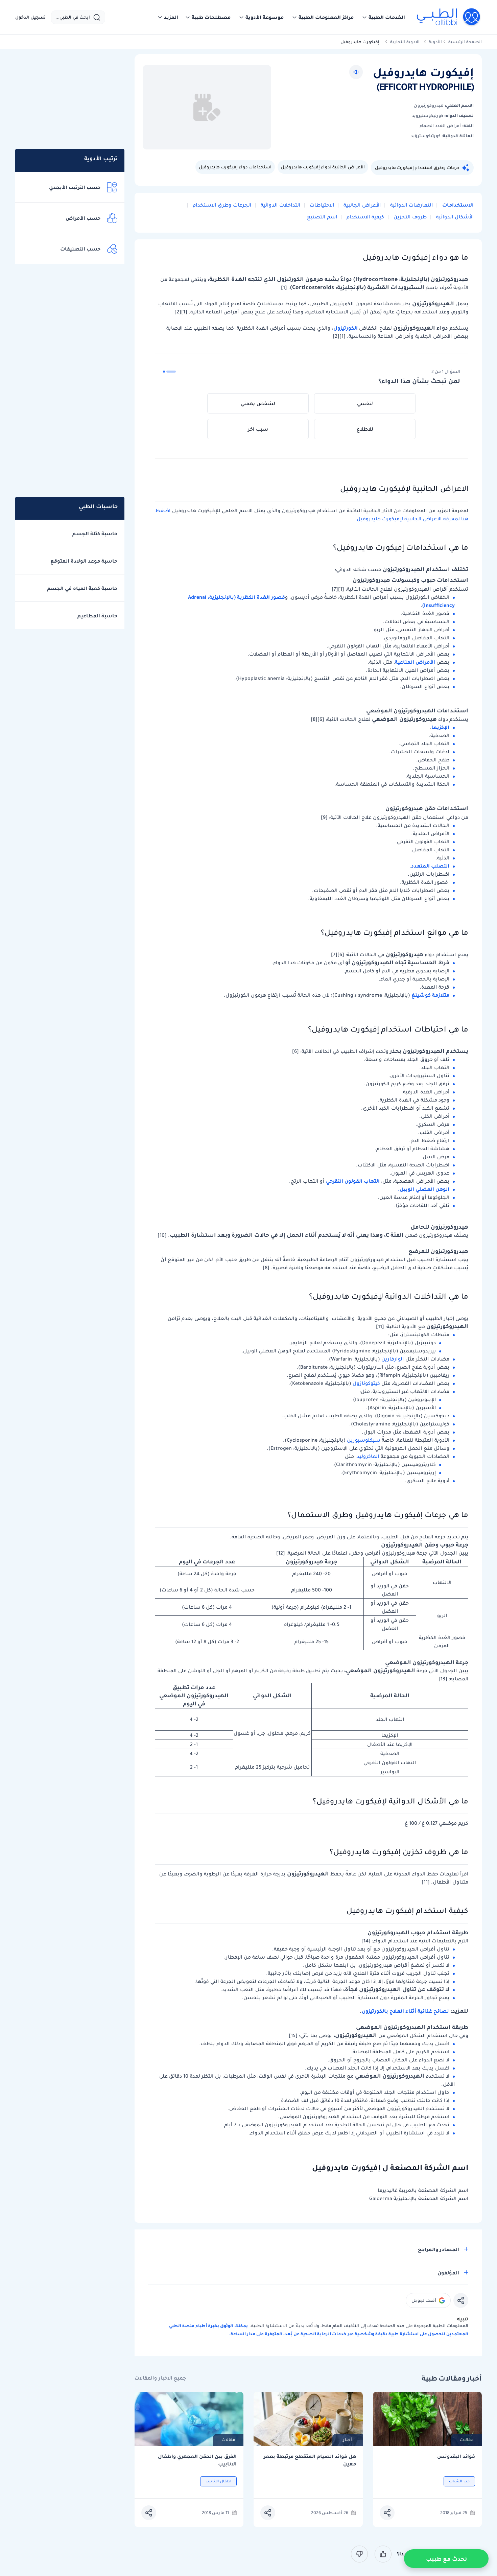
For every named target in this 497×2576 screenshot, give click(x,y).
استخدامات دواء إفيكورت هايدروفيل (235, 167)
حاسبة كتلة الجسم (95, 534)
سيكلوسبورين (364, 1440)
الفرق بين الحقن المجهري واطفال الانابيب (197, 2460)
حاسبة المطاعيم (97, 616)
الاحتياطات (321, 205)
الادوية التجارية (405, 42)
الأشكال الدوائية (454, 217)
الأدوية (435, 42)
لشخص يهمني (258, 403)
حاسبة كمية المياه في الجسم (82, 588)
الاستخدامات (457, 205)
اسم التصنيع (322, 217)
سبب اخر (258, 429)
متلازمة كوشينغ (430, 995)
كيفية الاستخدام (365, 217)
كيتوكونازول (366, 1383)
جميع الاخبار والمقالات (160, 2378)
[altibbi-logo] (449, 17)
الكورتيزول (346, 328)
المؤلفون (448, 2273)
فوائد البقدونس (456, 2456)
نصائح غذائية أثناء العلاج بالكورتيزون (405, 2011)
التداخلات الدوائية (280, 205)
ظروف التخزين (409, 217)
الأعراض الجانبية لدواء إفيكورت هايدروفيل (323, 167)
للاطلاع (365, 429)
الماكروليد (368, 1456)
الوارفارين (393, 1359)
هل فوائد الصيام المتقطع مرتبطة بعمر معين (310, 2460)
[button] (383, 17)
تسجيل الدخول (30, 17)
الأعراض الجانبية (361, 205)
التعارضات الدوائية (411, 205)
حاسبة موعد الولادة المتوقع (84, 561)
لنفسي (365, 403)
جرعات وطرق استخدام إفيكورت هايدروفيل (417, 168)
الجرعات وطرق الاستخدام (221, 205)
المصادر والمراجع (439, 2249)
